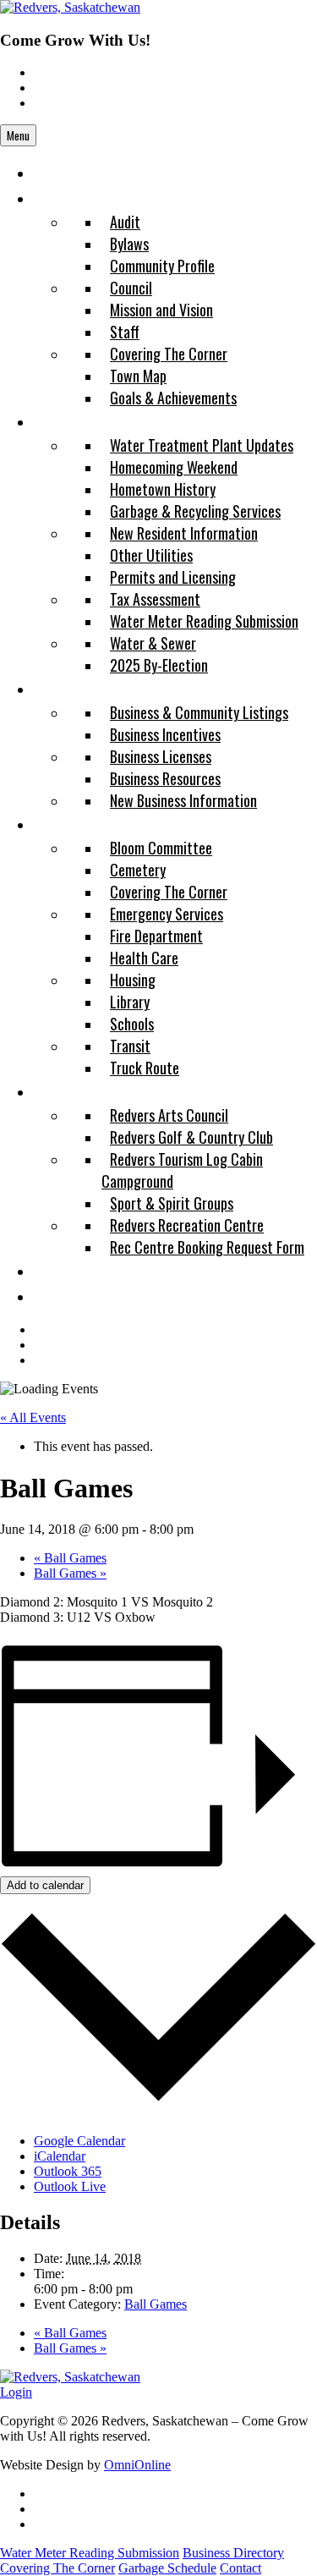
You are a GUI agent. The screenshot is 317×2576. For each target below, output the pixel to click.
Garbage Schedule (167, 2568)
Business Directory (233, 2553)
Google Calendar (79, 2141)
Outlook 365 (68, 2171)
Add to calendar (45, 1885)
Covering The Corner (57, 2568)
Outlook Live (70, 2186)
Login (16, 2392)
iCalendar (60, 2156)
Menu (18, 135)
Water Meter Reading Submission (90, 2553)
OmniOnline (137, 2465)
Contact (240, 2568)
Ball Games (70, 1558)
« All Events (33, 1417)
